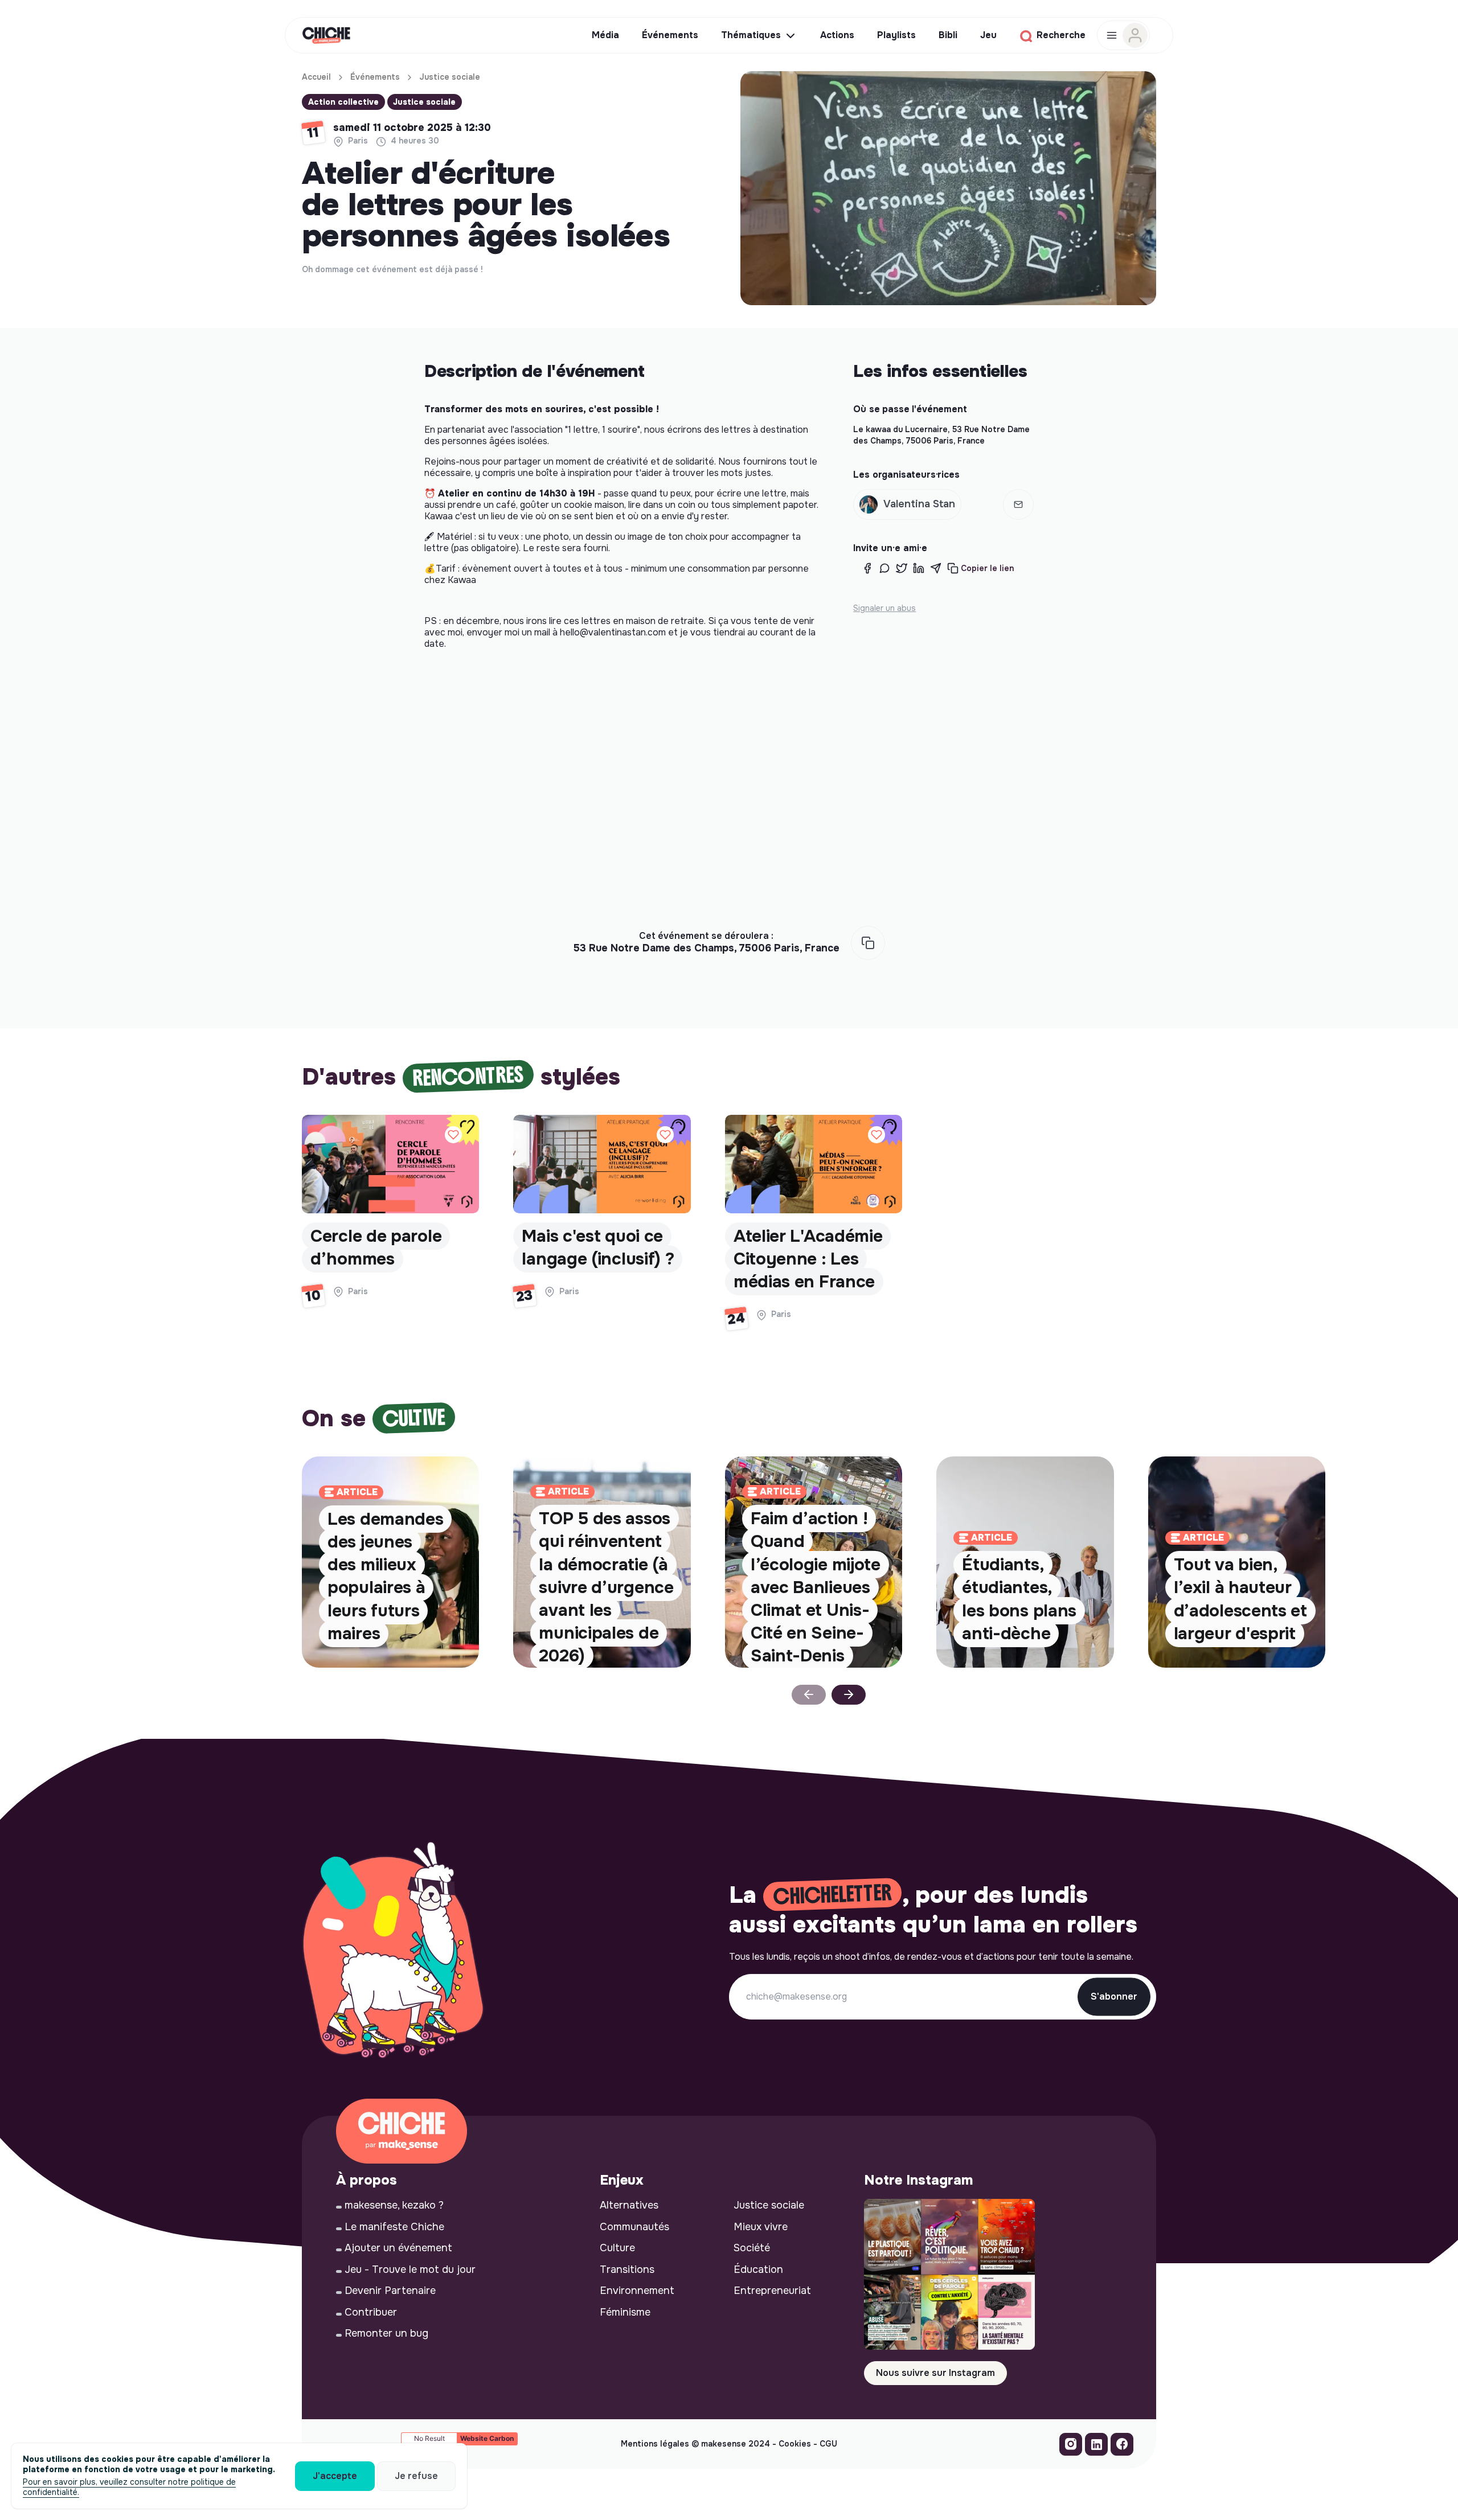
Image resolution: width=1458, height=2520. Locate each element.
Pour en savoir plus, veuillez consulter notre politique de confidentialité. (129, 2487)
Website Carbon (487, 2438)
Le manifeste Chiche (394, 2227)
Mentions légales (655, 2444)
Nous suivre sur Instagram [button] (935, 2373)
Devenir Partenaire (390, 2291)
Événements (375, 77)
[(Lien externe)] (1071, 2447)
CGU (828, 2444)
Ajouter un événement (398, 2248)
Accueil (316, 77)
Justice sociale (450, 77)
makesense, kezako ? (394, 2205)
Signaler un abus (884, 608)
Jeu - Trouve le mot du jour (410, 2269)
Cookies (795, 2444)
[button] (907, 504)
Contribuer (371, 2312)
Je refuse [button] (416, 2476)
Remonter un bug (386, 2333)
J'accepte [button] (335, 2476)
